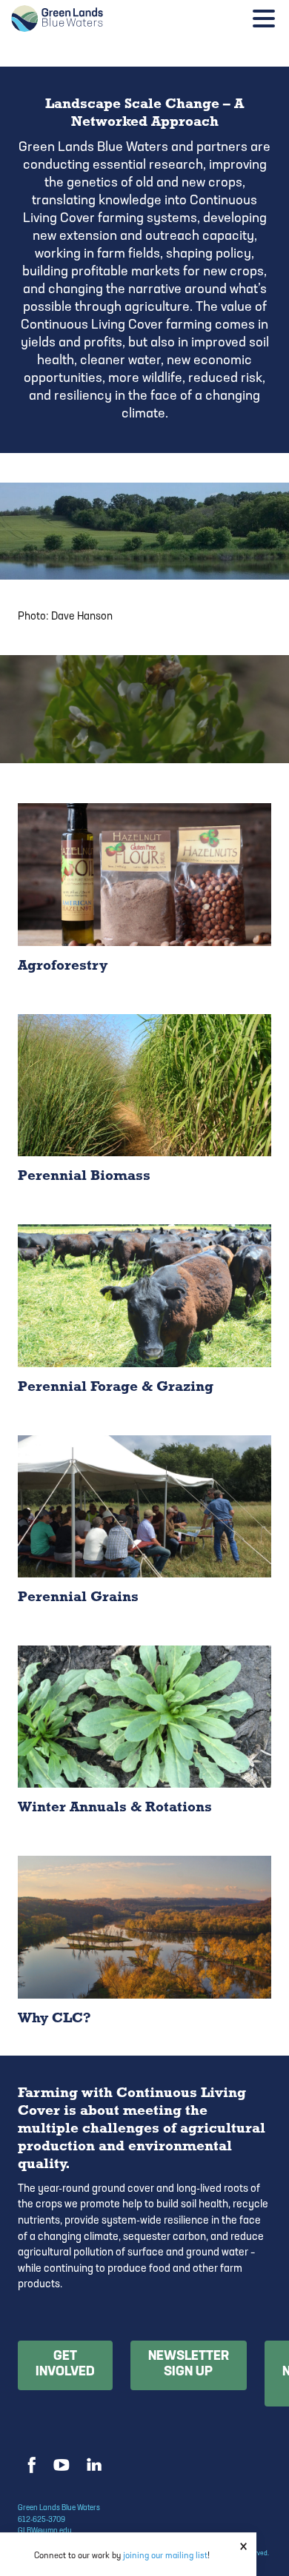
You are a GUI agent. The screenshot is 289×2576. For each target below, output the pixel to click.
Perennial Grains (144, 1530)
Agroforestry (144, 898)
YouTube (62, 2465)
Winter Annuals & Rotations (144, 1740)
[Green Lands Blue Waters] (100, 19)
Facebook (30, 2465)
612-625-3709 (41, 2520)
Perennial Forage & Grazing (144, 1319)
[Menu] (268, 21)
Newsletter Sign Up (189, 2365)
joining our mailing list (165, 2556)
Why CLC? (144, 1951)
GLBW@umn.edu (45, 2531)
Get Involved (65, 2365)
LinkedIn (93, 2465)
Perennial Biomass (144, 1109)
